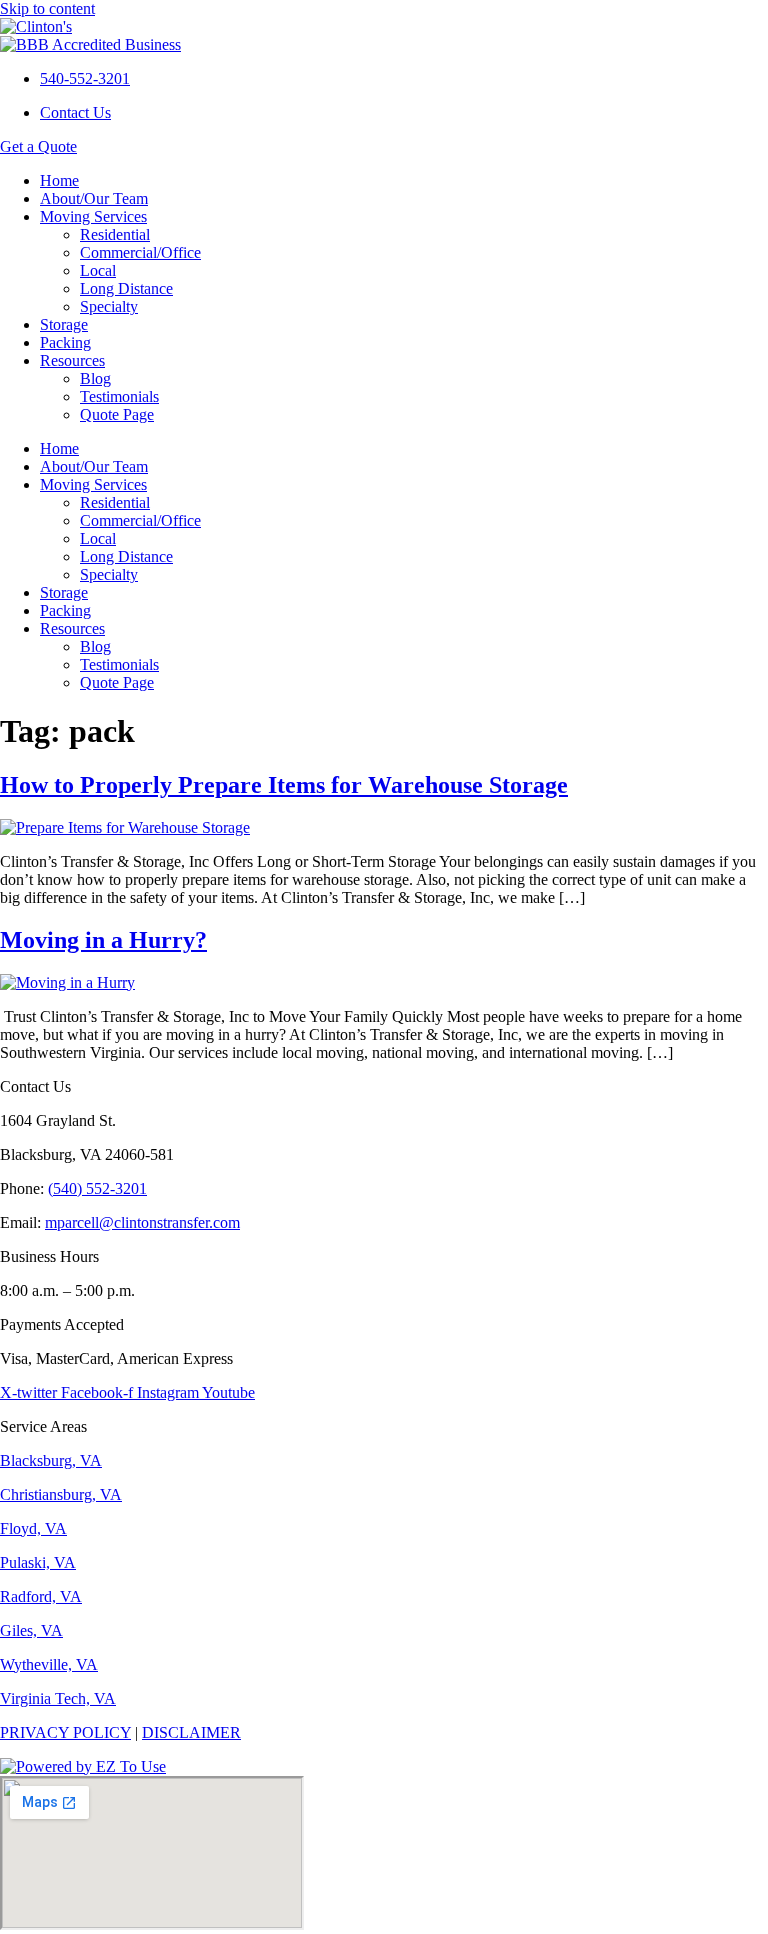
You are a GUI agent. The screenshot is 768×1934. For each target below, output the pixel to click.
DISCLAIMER (191, 1732)
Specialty (109, 306)
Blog (95, 378)
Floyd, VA (33, 1528)
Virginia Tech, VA (58, 1698)
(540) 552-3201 (97, 1188)
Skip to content (47, 8)
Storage (64, 324)
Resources (72, 360)
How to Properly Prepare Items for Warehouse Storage (284, 785)
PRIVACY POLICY (65, 1732)
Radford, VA (41, 1596)
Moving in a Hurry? (103, 940)
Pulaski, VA (38, 1562)
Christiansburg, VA (61, 1494)
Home (59, 180)
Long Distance (126, 288)
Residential (115, 234)
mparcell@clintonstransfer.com (142, 1222)
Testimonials (119, 396)
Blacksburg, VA (51, 1460)
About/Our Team (94, 198)
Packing (65, 342)
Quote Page (117, 414)
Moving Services (93, 216)
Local (98, 270)
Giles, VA (31, 1630)
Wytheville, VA (49, 1664)
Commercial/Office (140, 252)
